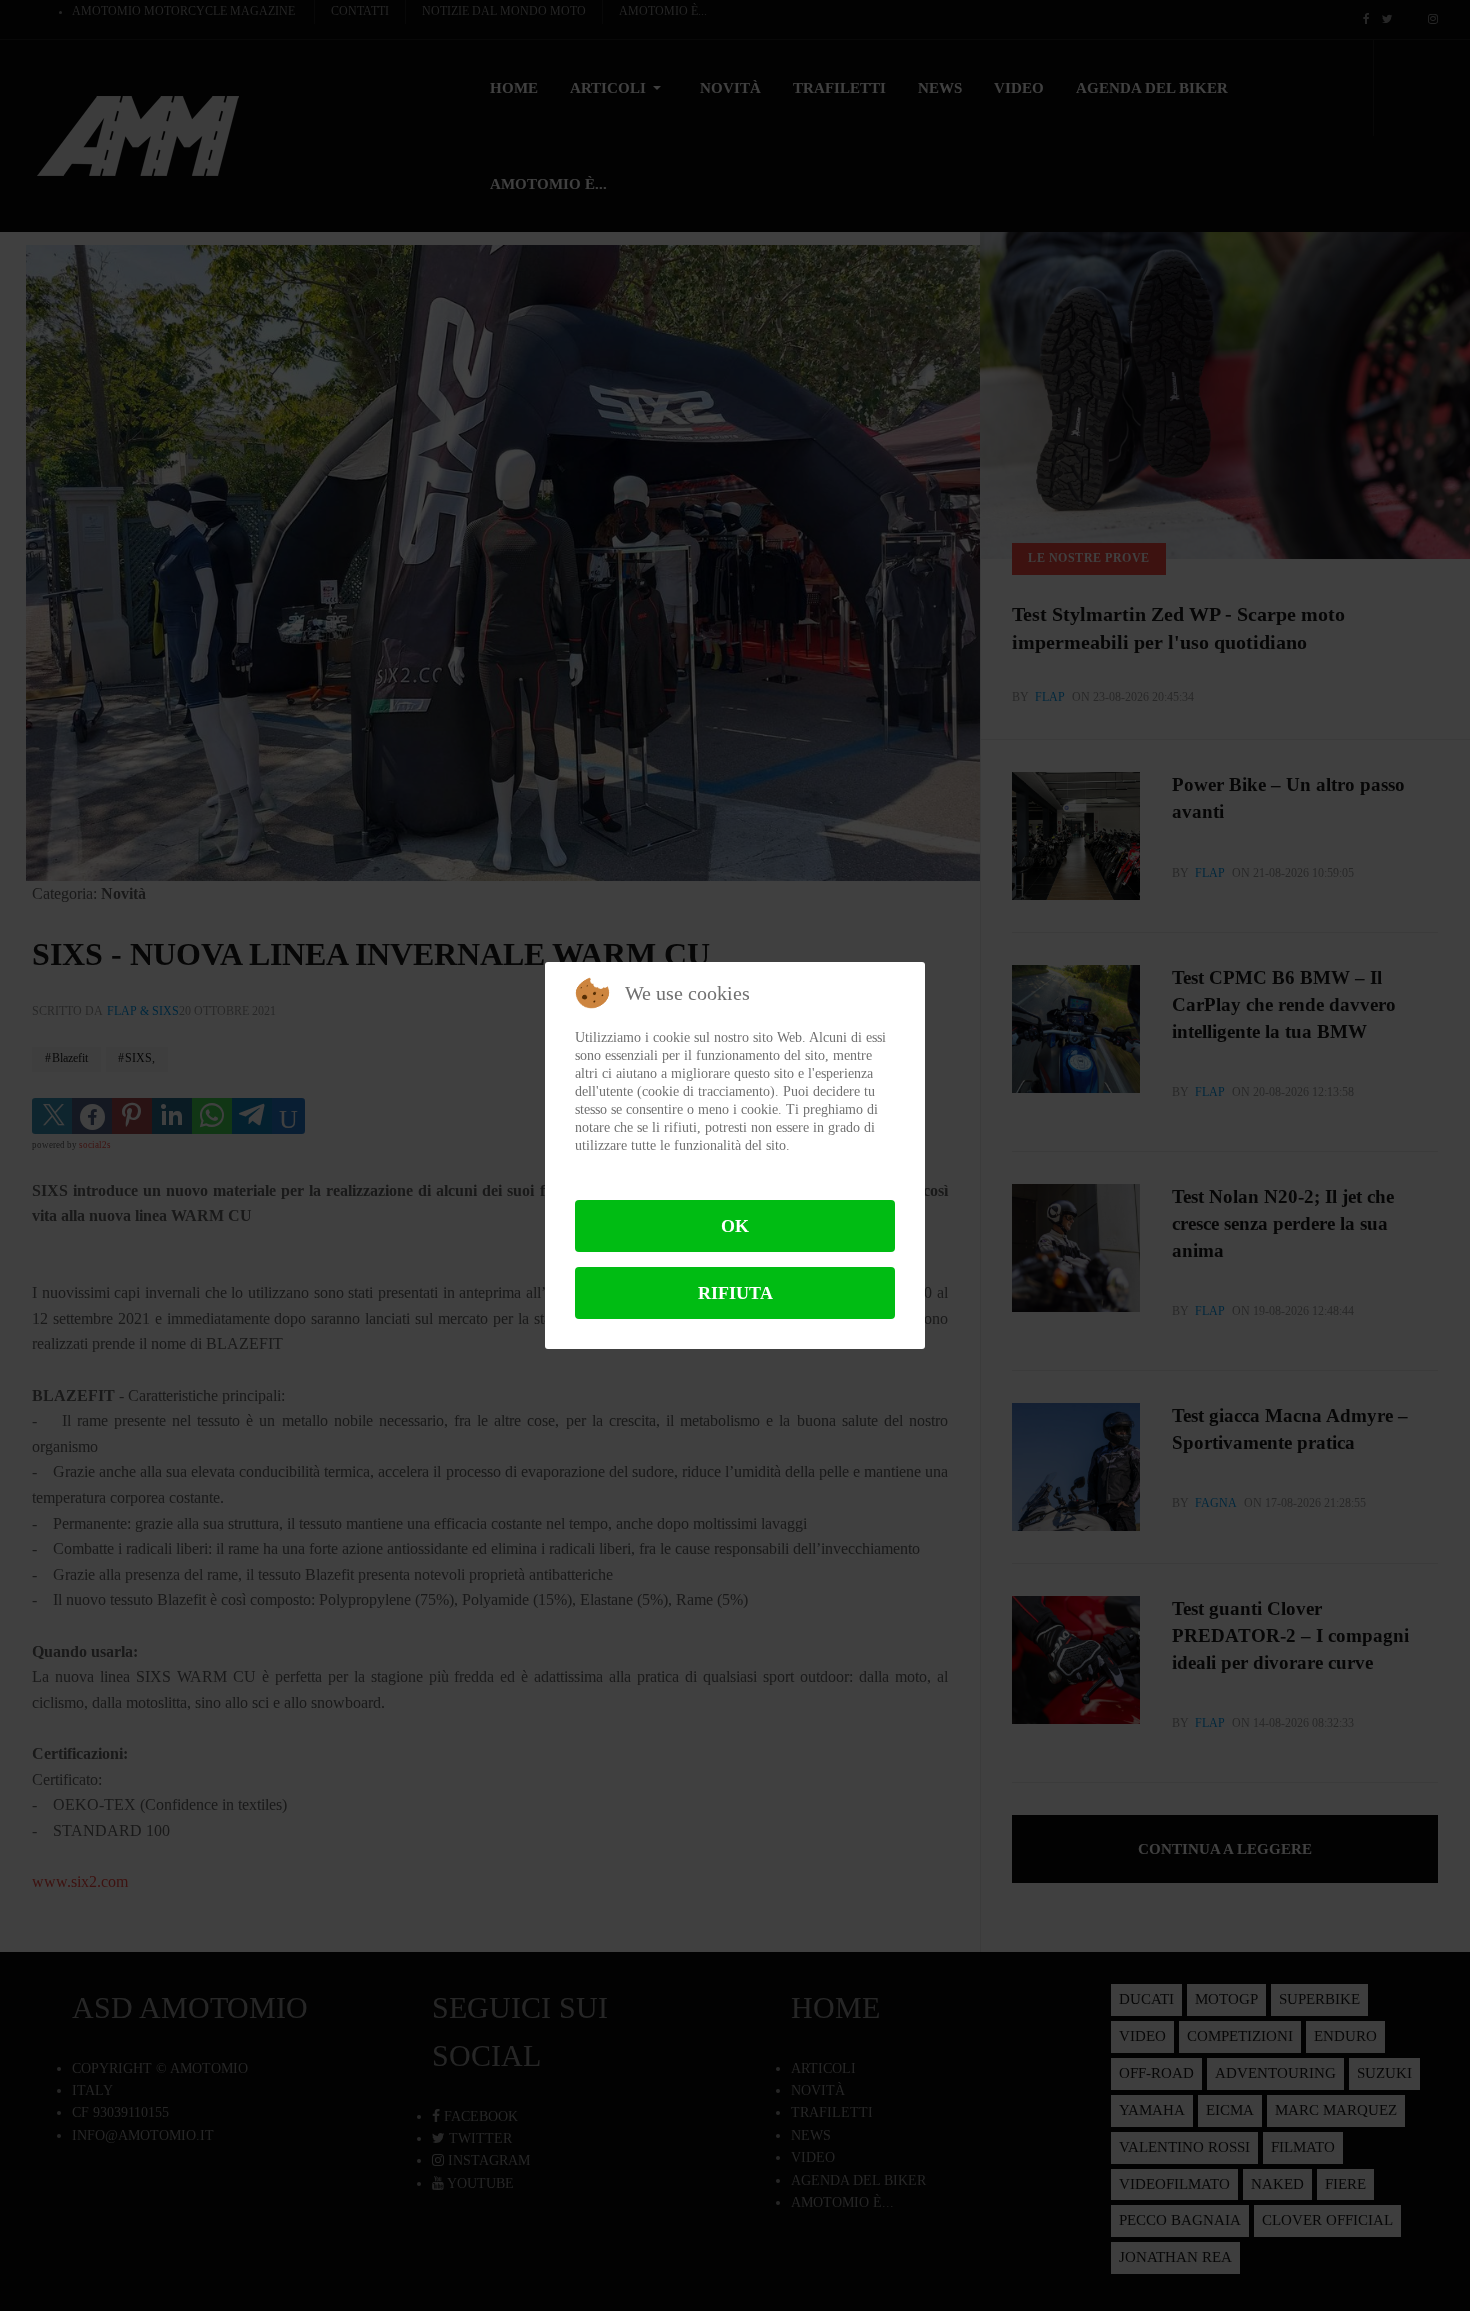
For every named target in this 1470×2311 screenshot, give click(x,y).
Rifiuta (735, 1293)
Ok (735, 1226)
